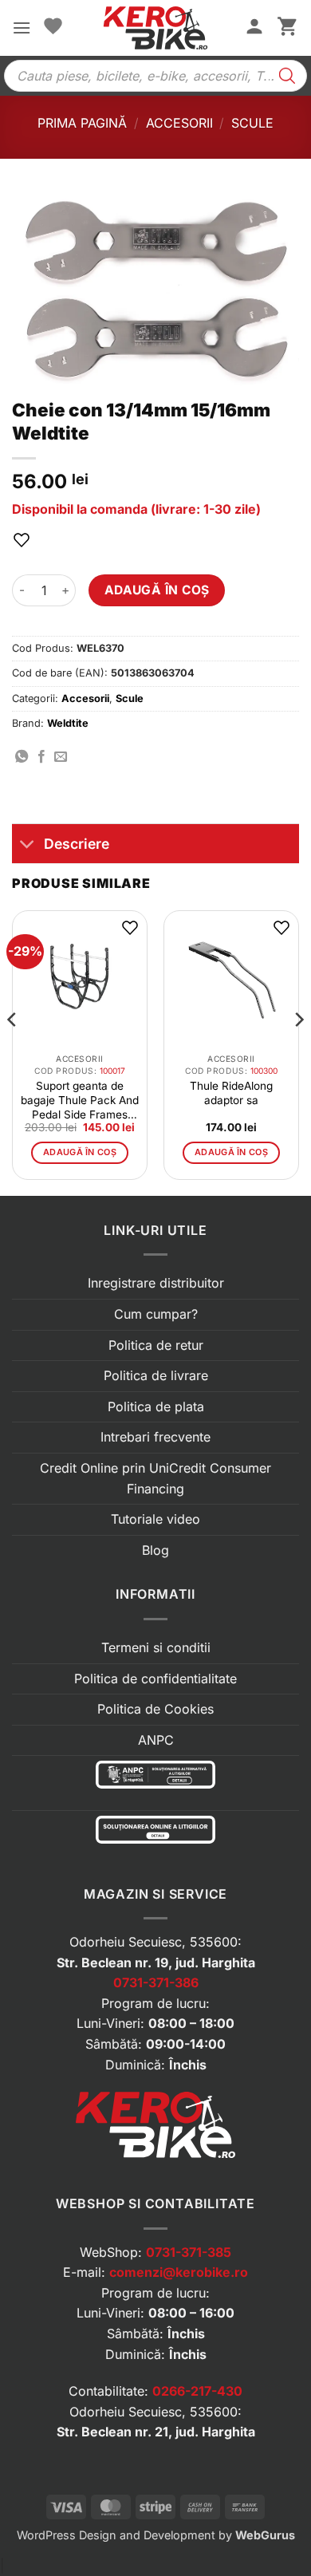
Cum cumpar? (156, 1314)
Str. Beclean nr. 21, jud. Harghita (156, 2432)
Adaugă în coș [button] (80, 1152)
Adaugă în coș (157, 590)
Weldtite (68, 723)
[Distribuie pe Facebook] (41, 757)
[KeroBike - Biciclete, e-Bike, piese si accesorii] (155, 28)
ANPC (156, 1740)
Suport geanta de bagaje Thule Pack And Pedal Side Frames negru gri (80, 1101)
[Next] (298, 1051)
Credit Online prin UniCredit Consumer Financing (155, 1478)
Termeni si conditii (156, 1647)
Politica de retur (156, 1345)
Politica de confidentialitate (155, 1679)
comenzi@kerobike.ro (179, 2272)
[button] (22, 28)
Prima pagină (82, 123)
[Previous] (13, 1051)
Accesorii (179, 123)
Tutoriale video (155, 1519)
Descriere (77, 844)
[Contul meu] (254, 28)
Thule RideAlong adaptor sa (231, 1093)
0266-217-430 (197, 2391)
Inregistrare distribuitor (156, 1283)
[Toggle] (28, 845)
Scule (252, 123)
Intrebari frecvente (155, 1437)
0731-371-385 (189, 2252)
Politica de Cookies (155, 1709)
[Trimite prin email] (61, 757)
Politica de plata (156, 1406)
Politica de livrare (156, 1375)
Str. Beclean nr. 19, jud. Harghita (156, 1963)
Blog (155, 1550)
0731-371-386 (156, 1982)
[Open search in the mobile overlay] (155, 76)
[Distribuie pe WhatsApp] (22, 757)
